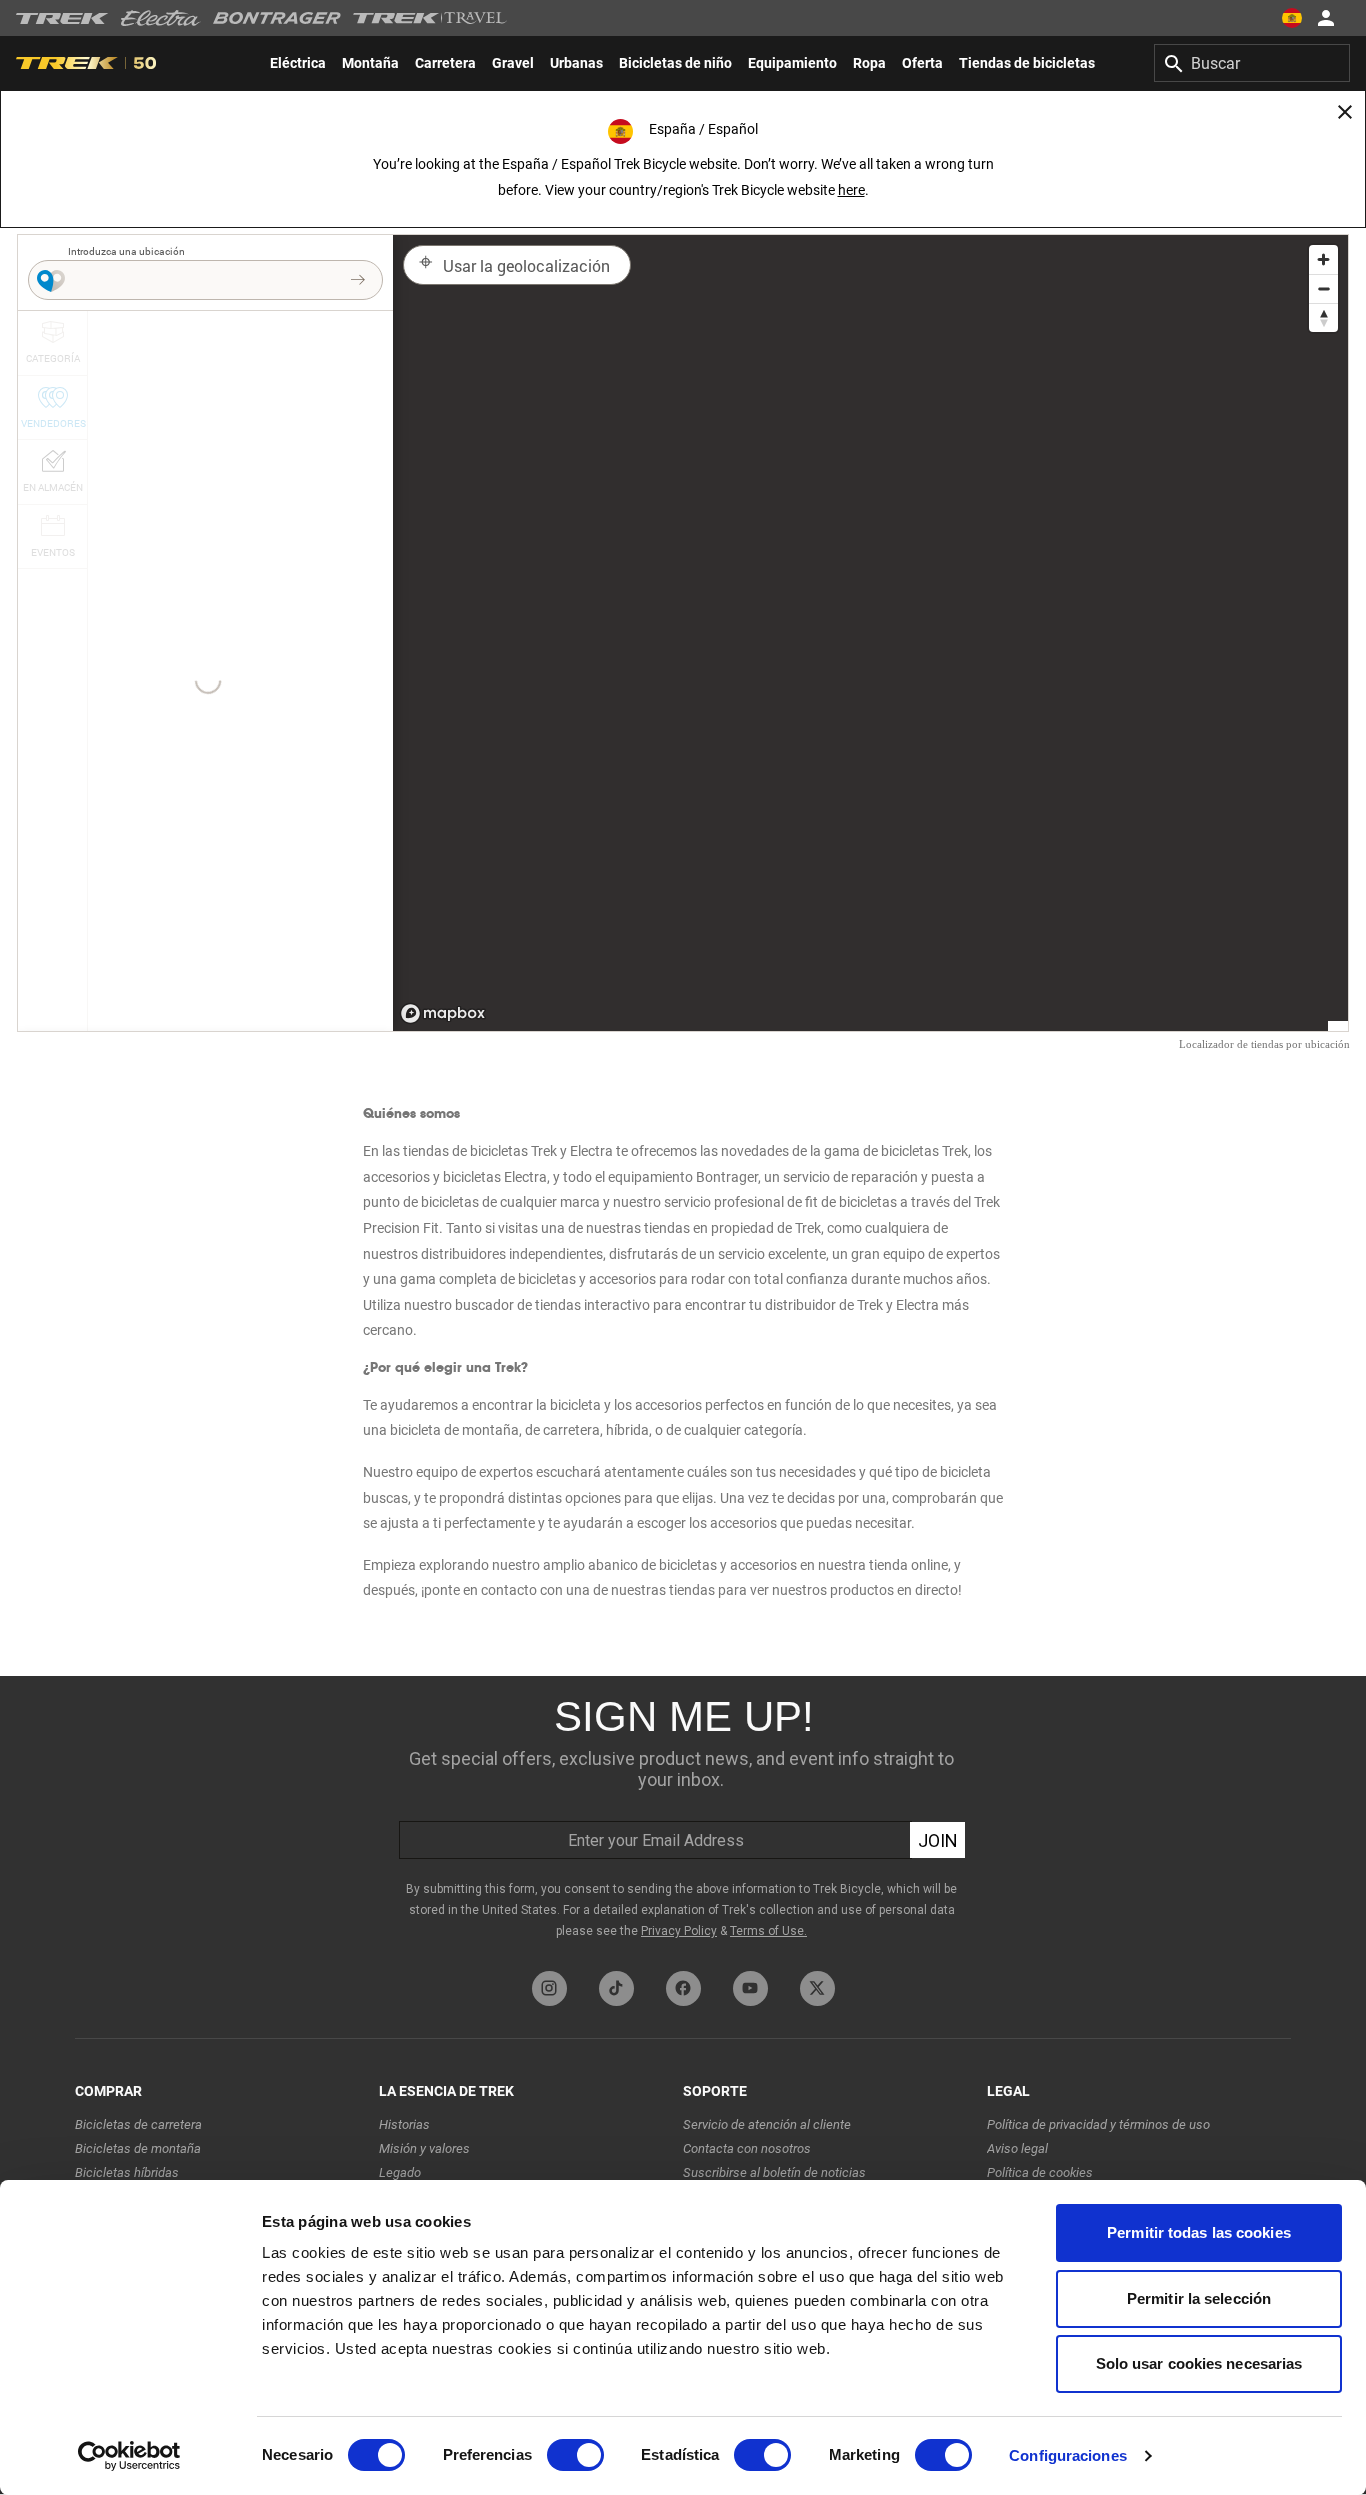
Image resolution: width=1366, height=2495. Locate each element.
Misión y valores (424, 2148)
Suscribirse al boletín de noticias (774, 2172)
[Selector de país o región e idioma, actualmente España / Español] (1292, 18)
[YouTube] (750, 1988)
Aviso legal (1017, 2148)
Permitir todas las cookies (1199, 2232)
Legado (400, 2172)
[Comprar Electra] (161, 18)
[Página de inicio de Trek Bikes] (62, 18)
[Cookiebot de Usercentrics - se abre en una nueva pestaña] (129, 2456)
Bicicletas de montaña (138, 2148)
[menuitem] (298, 63)
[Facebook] (683, 1988)
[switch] (575, 2455)
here (851, 190)
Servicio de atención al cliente (767, 2124)
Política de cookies (1040, 2172)
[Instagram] (549, 1988)
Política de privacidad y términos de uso (1098, 2124)
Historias (404, 2124)
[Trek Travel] (430, 18)
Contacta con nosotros (747, 2148)
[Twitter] (817, 1988)
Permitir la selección (1199, 2298)
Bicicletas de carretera (138, 2124)
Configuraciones (1068, 2455)
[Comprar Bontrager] (277, 18)
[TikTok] (616, 1988)
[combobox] (1252, 63)
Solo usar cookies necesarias (1199, 2363)
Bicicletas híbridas (127, 2172)
